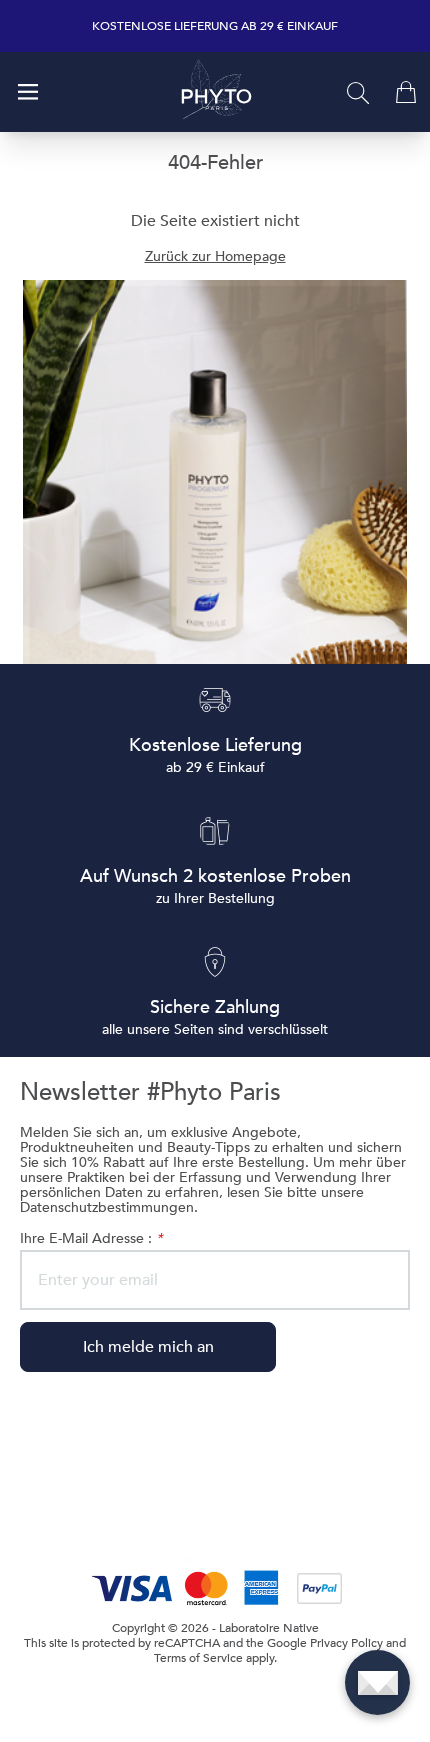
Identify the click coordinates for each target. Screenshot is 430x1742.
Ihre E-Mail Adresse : (91, 1238)
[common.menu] (28, 92)
